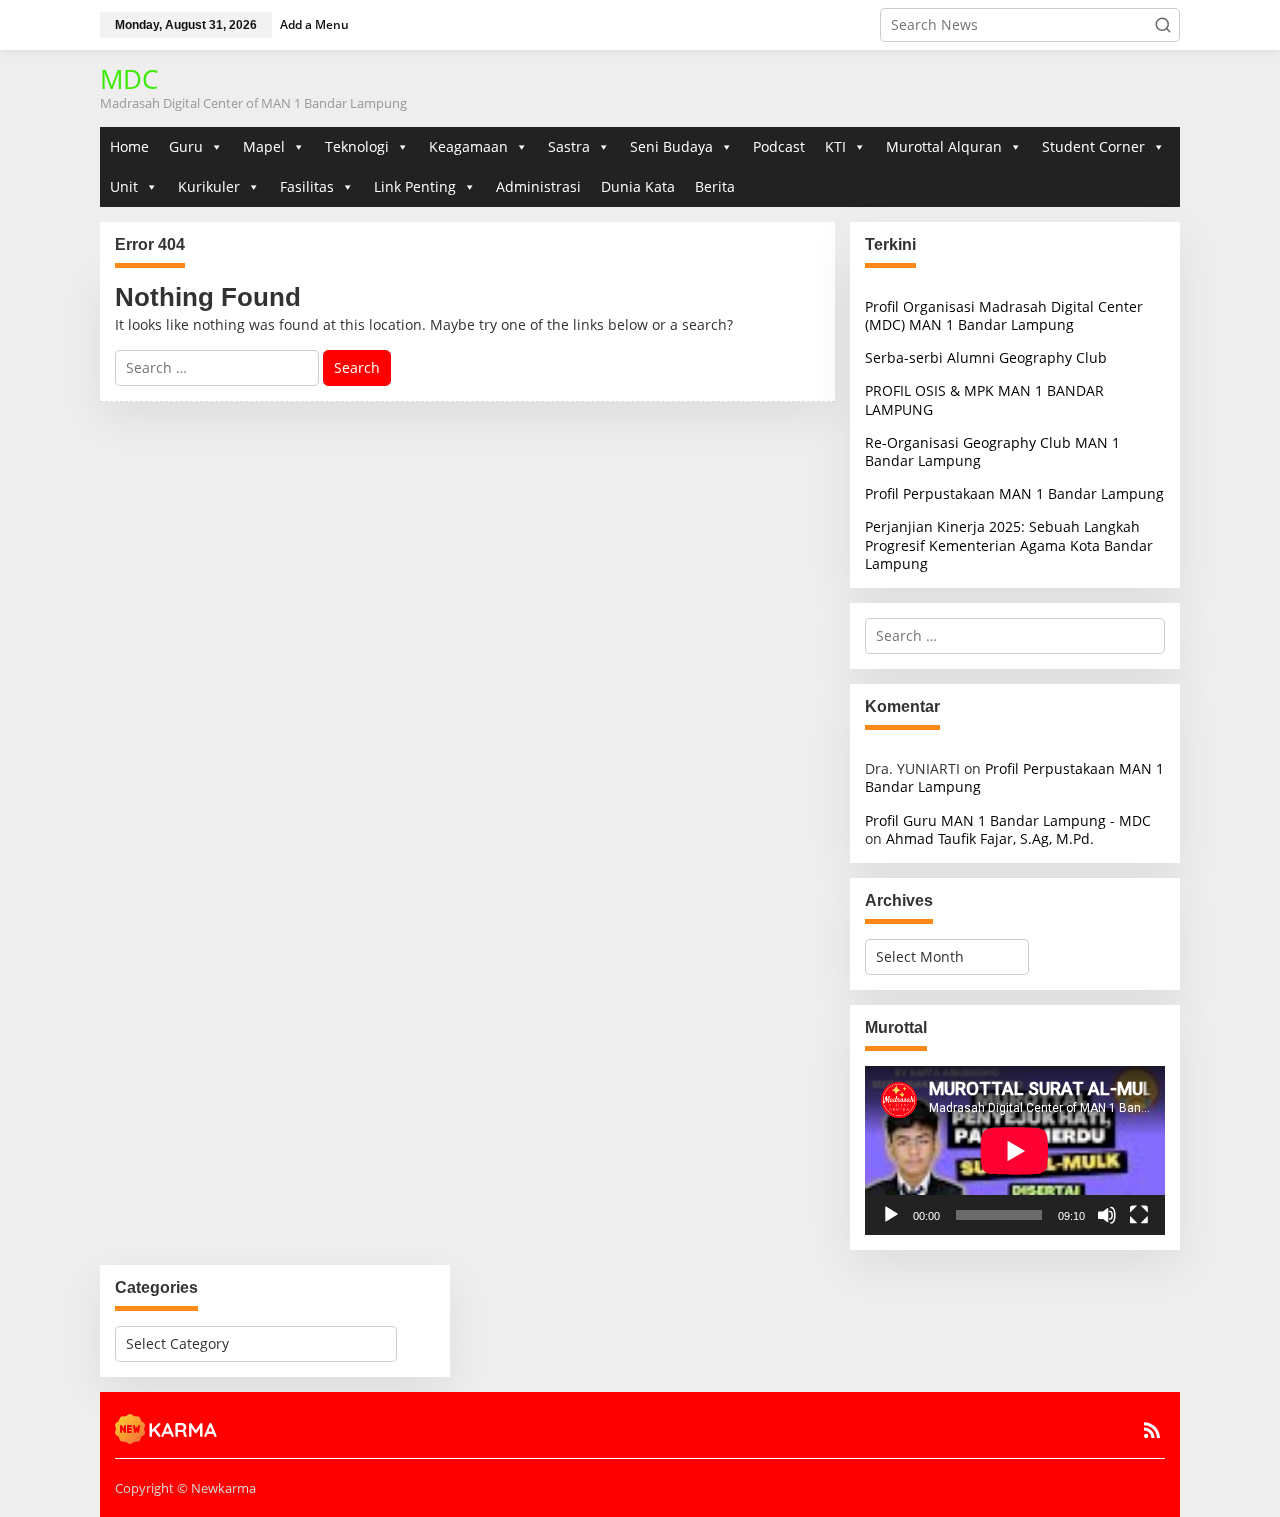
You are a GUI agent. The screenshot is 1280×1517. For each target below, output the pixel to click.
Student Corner (1093, 146)
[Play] (891, 1215)
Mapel (264, 146)
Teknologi (357, 146)
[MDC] (167, 1428)
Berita (715, 186)
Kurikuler (209, 186)
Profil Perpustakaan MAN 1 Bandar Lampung (1014, 493)
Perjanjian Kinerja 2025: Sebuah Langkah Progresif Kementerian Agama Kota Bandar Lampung (1009, 544)
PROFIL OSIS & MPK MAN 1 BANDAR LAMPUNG (984, 399)
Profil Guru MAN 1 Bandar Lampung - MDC (1008, 820)
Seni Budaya (671, 146)
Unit (124, 186)
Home (129, 146)
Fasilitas (307, 186)
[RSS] (1152, 1430)
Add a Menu (314, 24)
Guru (186, 146)
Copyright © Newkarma (185, 1488)
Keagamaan (468, 146)
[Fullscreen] (1139, 1215)
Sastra (569, 146)
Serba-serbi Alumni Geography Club (986, 357)
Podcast (779, 146)
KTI (835, 146)
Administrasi (538, 186)
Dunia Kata (638, 186)
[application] (1015, 1150)
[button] (1163, 25)
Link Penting (415, 186)
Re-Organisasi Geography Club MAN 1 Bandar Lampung (992, 451)
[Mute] (1107, 1215)
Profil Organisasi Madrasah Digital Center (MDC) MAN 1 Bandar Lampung (1004, 315)
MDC (129, 79)
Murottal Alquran (944, 146)
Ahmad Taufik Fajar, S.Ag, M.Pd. (990, 838)
